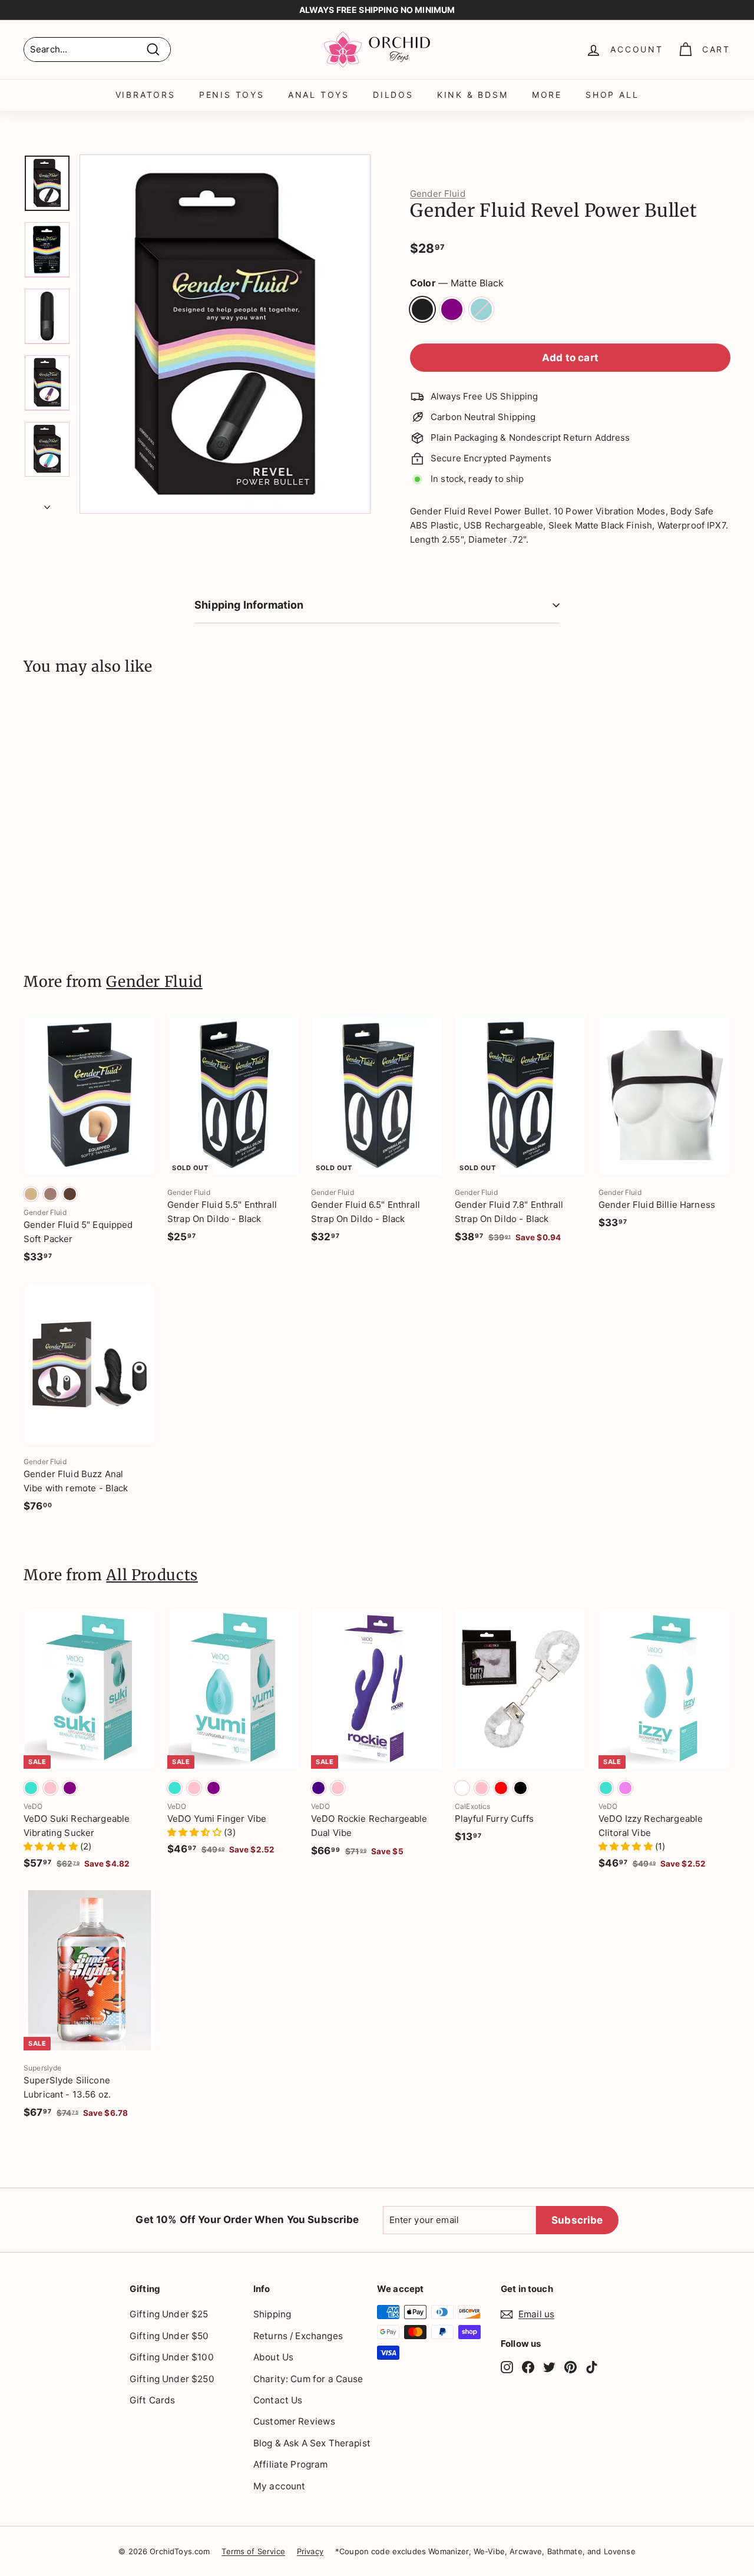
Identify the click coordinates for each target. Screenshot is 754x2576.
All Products (152, 1575)
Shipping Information (249, 605)
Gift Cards (153, 2400)
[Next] (47, 504)
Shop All (612, 95)
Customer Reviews (294, 2421)
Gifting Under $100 (172, 2357)
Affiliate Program (291, 2464)
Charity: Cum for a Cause (308, 2379)
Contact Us (278, 2400)
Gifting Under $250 (172, 2379)
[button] (52, 1846)
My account (280, 2486)
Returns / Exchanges (298, 2336)
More (547, 95)
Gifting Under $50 (169, 2336)
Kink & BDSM (473, 95)
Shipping (272, 2314)
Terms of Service (253, 2551)
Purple (452, 309)
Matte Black (422, 309)
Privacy (310, 2551)
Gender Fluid (438, 194)
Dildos (393, 95)
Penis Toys (232, 95)
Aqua (481, 309)
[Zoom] (225, 334)
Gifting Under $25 (169, 2314)
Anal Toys (319, 95)
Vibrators (145, 95)
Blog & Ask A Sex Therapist (312, 2443)
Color (457, 283)
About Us (273, 2357)
